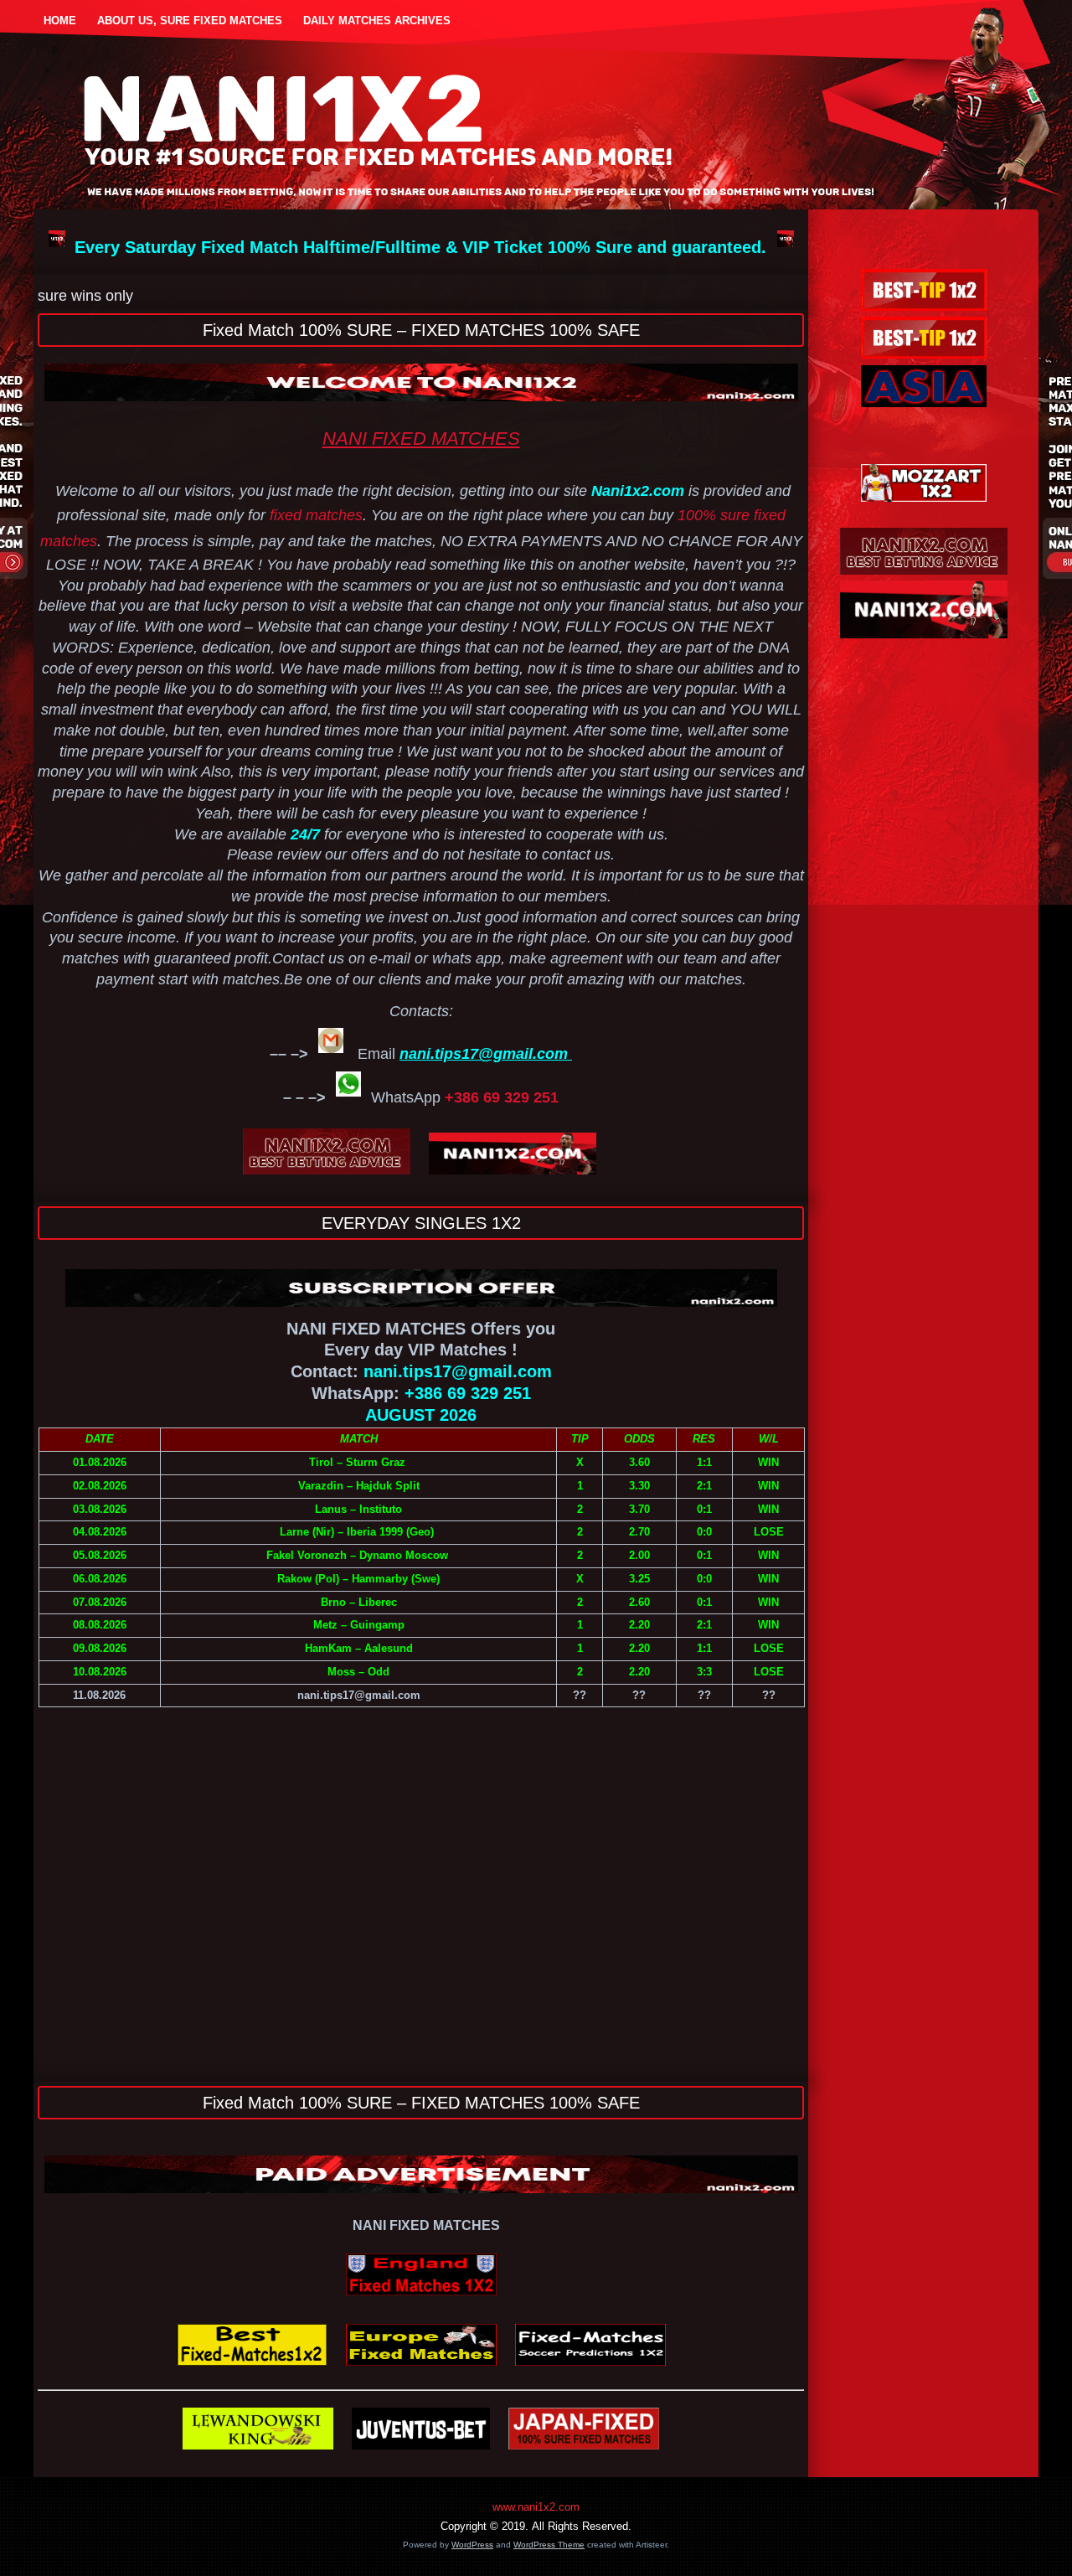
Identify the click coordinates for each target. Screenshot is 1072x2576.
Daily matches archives (377, 21)
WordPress (472, 2545)
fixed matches (316, 515)
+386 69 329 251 (502, 1097)
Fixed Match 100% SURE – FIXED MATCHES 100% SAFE (421, 330)
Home (60, 21)
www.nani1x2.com (536, 2507)
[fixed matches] (258, 2452)
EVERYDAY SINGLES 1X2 (421, 1223)
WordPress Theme (549, 2545)
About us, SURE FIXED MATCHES (190, 21)
